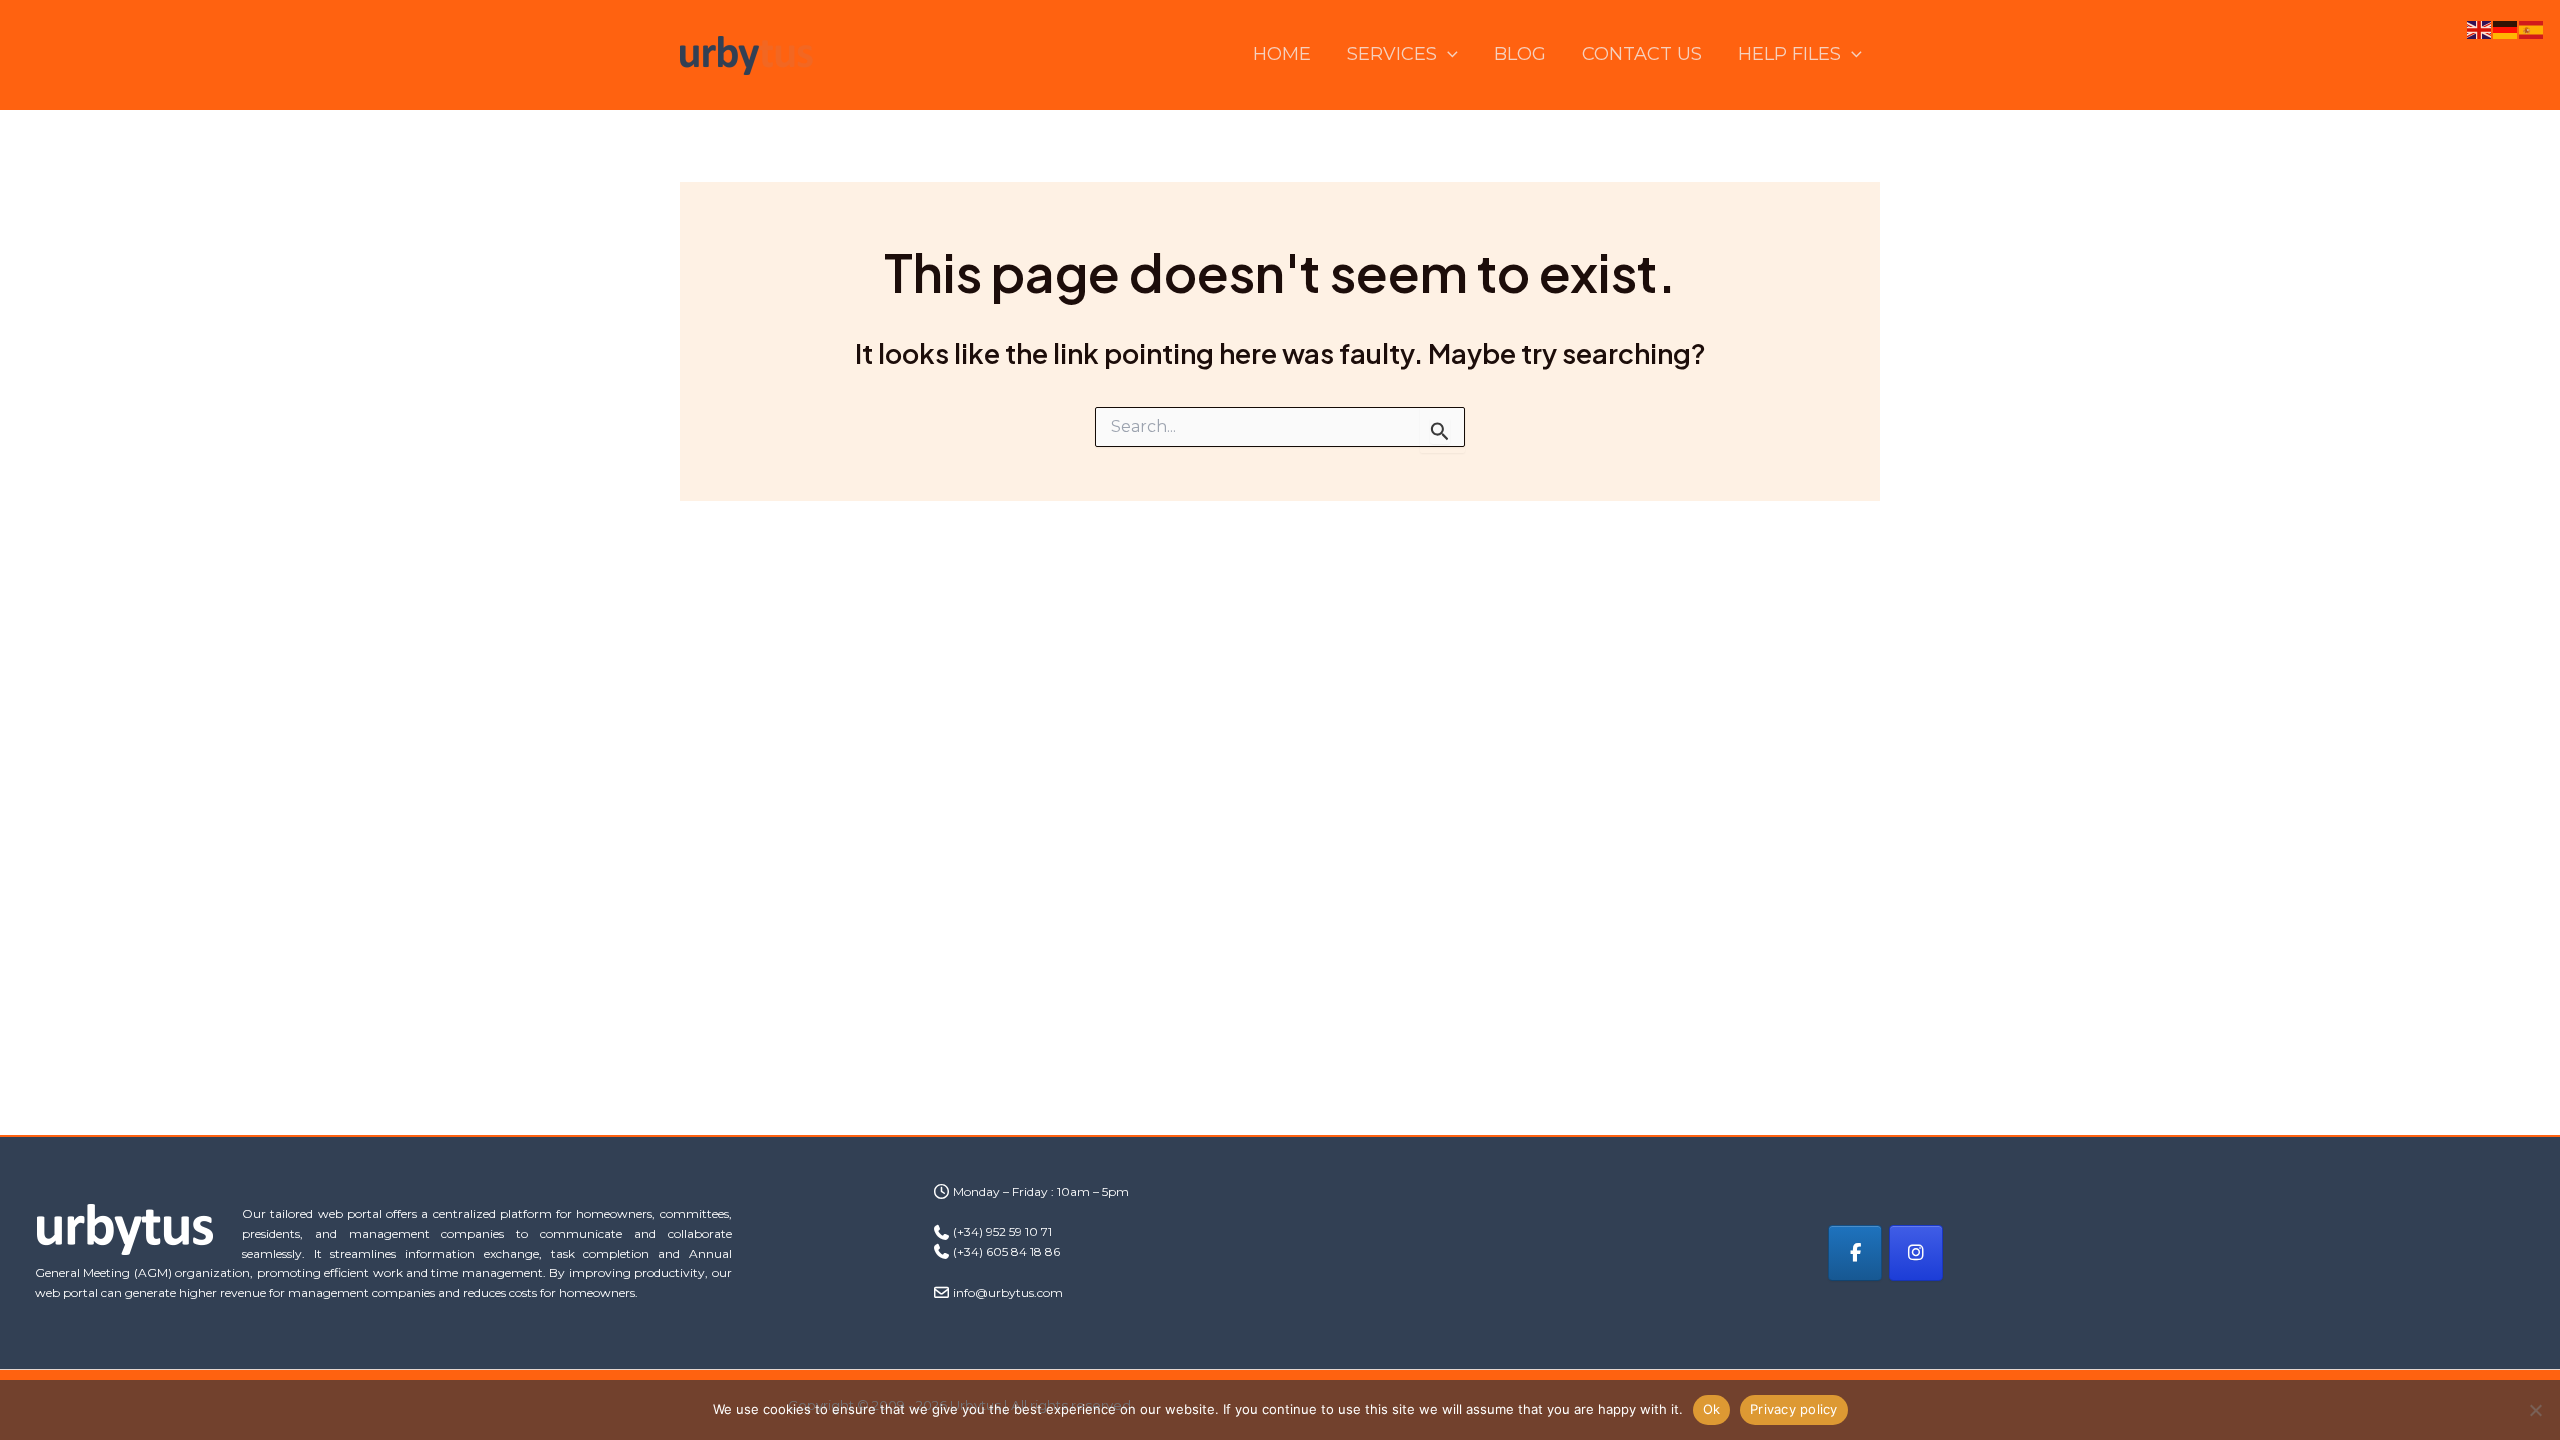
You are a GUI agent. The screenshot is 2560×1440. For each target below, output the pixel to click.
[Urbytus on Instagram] (1916, 1253)
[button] (1447, 54)
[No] (2535, 1410)
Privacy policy (1794, 1409)
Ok (1712, 1409)
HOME (1282, 54)
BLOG (1520, 54)
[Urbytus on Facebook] (1855, 1253)
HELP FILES (1789, 54)
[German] (2506, 29)
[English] (2480, 29)
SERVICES (1392, 54)
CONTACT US (1642, 54)
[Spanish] (2532, 29)
